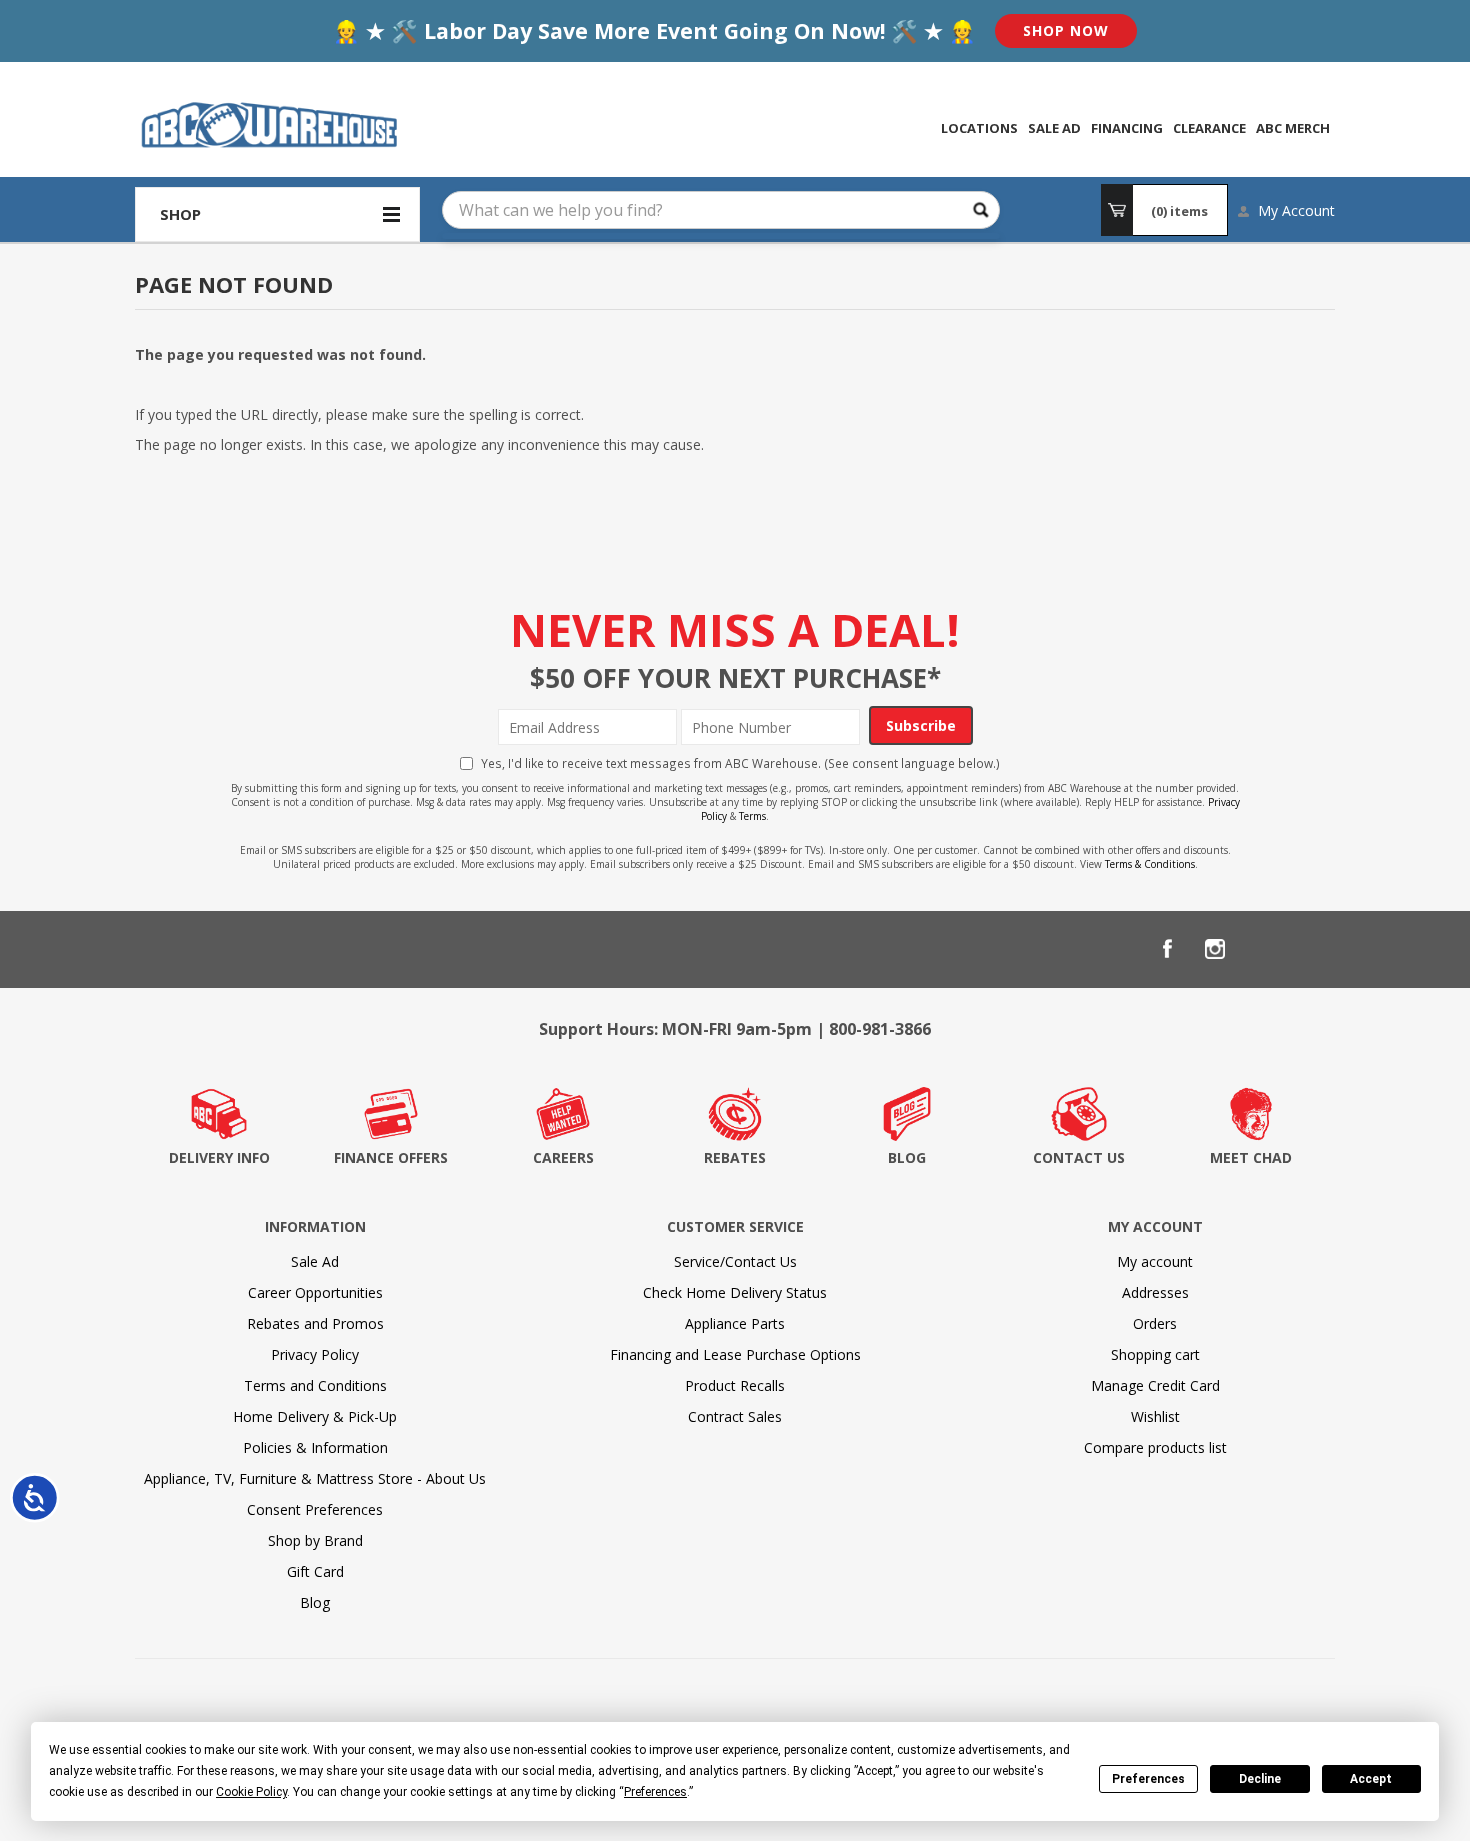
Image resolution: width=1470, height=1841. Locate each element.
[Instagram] (1215, 949)
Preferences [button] (655, 1792)
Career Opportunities (315, 1292)
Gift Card (315, 1571)
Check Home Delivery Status (735, 1292)
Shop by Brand (315, 1540)
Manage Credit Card (1155, 1385)
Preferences (1148, 1779)
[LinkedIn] (1263, 949)
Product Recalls (735, 1385)
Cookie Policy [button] (251, 1792)
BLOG (907, 1157)
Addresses (1155, 1292)
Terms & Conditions (1150, 864)
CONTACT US (1079, 1157)
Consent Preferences (315, 1509)
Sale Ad (315, 1261)
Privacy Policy (315, 1354)
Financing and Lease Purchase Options (735, 1354)
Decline (1260, 1779)
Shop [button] (180, 214)
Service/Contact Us (735, 1261)
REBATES (735, 1157)
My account (1155, 1261)
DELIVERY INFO (219, 1157)
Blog (315, 1602)
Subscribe (921, 725)
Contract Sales (735, 1416)
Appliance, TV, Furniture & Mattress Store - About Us (315, 1478)
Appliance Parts (735, 1323)
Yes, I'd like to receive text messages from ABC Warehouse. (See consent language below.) (740, 763)
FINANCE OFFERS (391, 1157)
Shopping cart (1155, 1354)
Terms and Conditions (315, 1385)
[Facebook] (1167, 949)
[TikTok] (1311, 949)
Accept (1371, 1779)
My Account (1296, 210)
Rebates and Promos (315, 1323)
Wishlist (1155, 1416)
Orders (1155, 1323)
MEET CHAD (1251, 1157)
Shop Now (1066, 30)
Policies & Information (315, 1447)
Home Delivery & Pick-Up (315, 1416)
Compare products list (1155, 1447)
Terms (752, 816)
